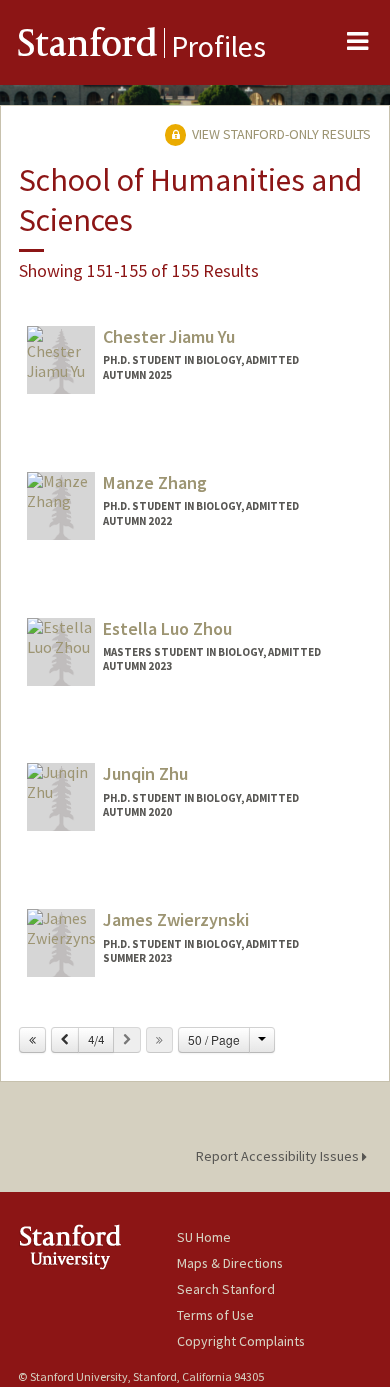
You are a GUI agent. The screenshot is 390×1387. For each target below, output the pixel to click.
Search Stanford (226, 1289)
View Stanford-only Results (280, 134)
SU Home (204, 1237)
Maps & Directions (230, 1263)
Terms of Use (215, 1315)
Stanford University (97, 1246)
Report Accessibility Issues (279, 1156)
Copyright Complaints (241, 1341)
